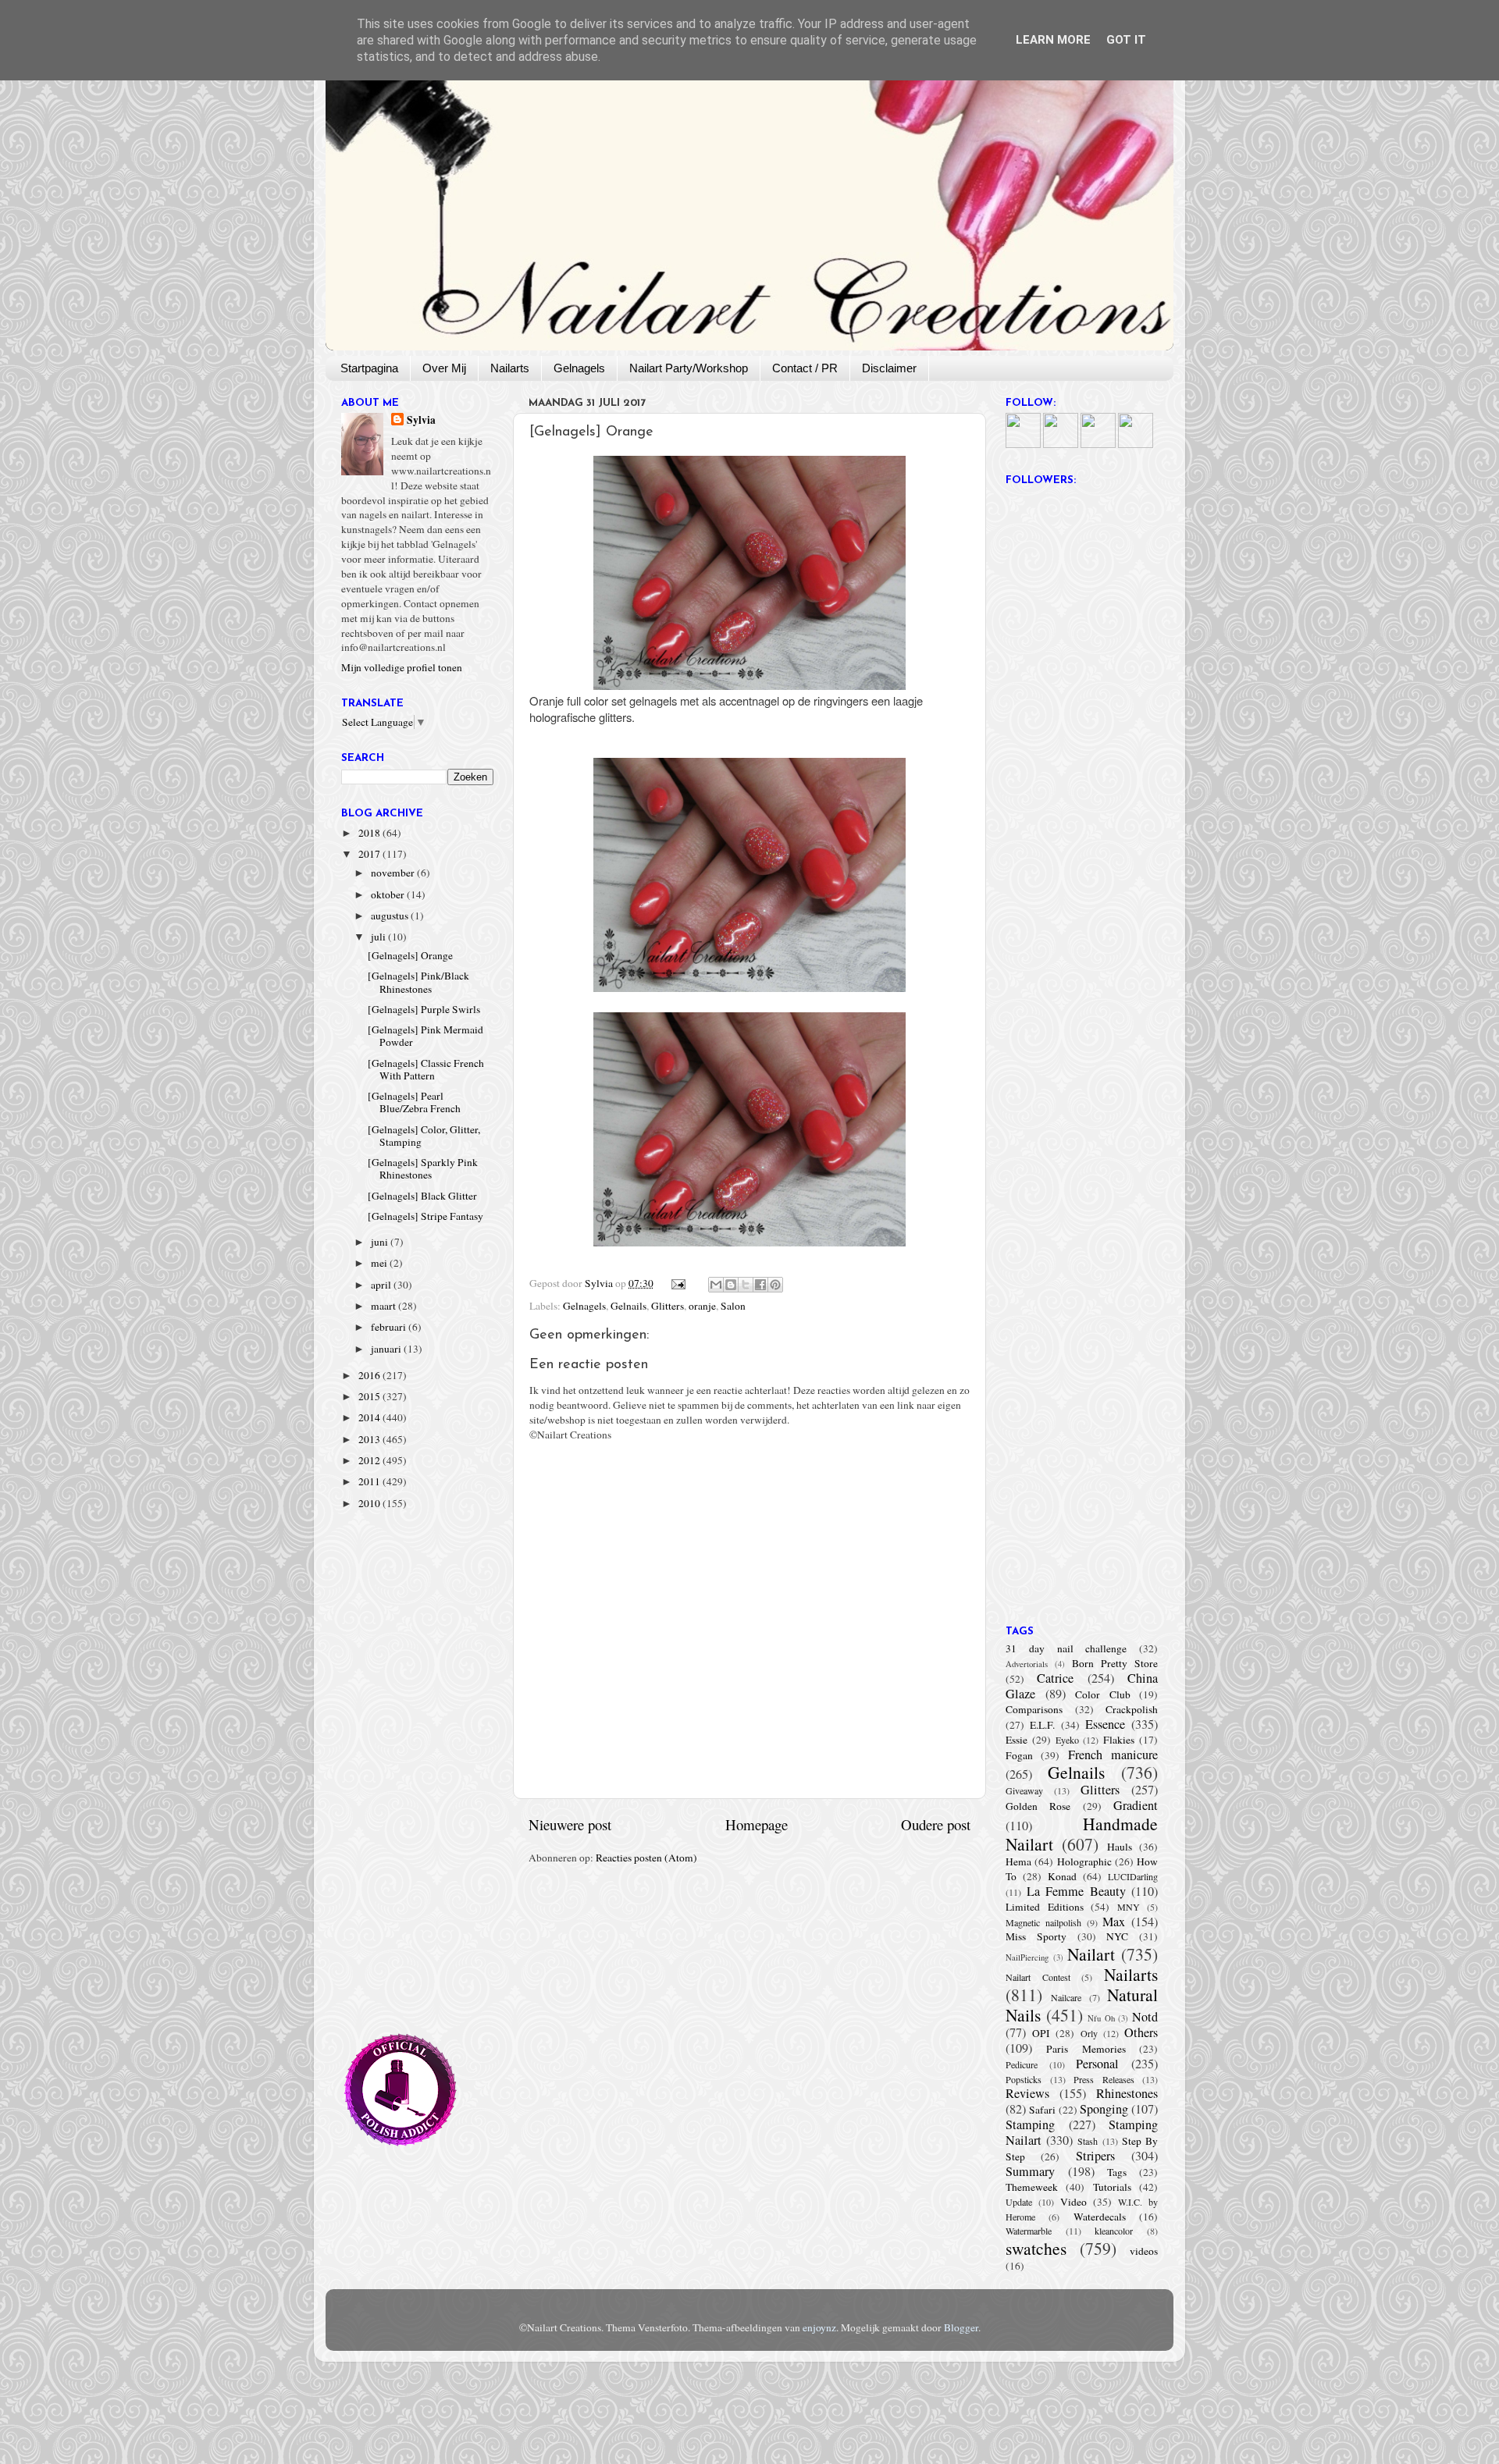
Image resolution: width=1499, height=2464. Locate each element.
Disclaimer (889, 368)
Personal (1097, 2064)
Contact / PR (805, 368)
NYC (1117, 1936)
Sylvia (421, 420)
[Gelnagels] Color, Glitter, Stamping (424, 1136)
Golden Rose (1038, 1806)
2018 (370, 833)
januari (387, 1349)
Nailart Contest (1038, 1977)
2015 (370, 1396)
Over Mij (444, 368)
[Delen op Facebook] (760, 1285)
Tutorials (1112, 2187)
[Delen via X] (746, 1285)
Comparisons (1034, 1709)
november (394, 873)
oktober (389, 894)
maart (385, 1306)
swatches (1036, 2248)
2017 (370, 854)
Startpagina (369, 368)
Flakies (1119, 1740)
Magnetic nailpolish (1043, 1922)
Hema (1018, 1861)
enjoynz (819, 2327)
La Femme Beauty (1076, 1891)
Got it (1126, 40)
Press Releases (1104, 2079)
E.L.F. (1042, 1725)
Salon (733, 1306)
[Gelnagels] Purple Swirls (424, 1009)
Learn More (1053, 40)
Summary (1030, 2171)
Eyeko (1067, 1740)
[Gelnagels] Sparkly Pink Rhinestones (423, 1168)
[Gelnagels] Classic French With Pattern (426, 1069)
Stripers (1095, 2156)
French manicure (1113, 1755)
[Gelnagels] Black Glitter (422, 1196)
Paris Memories (1086, 2049)
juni (381, 1242)
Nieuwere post (570, 1824)
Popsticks (1024, 2079)
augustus (391, 916)
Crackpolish (1132, 1709)
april (382, 1285)
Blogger (961, 2327)
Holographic (1084, 1861)
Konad (1062, 1876)
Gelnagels (579, 368)
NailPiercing (1027, 1957)
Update (1019, 2202)
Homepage (757, 1824)
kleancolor (1114, 2231)
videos (1144, 2251)
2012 (370, 1460)
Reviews (1027, 2093)
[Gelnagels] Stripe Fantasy (425, 1216)
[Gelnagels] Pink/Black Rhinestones (418, 982)
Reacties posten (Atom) (646, 1858)
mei (380, 1263)
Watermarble (1029, 2231)
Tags (1117, 2172)
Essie (1017, 1740)
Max (1114, 1922)
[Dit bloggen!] (731, 1285)
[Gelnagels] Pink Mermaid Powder (425, 1036)
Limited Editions (1045, 1907)
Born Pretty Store (1115, 1663)
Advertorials (1027, 1664)
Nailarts (510, 368)
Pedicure (1022, 2064)
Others (1141, 2032)
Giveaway (1024, 1790)
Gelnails (628, 1306)
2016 (370, 1375)
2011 (370, 1481)
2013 (370, 1439)
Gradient (1136, 1805)
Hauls (1120, 1847)
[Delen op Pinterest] (775, 1285)
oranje (702, 1306)
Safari (1042, 2110)
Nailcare (1066, 1997)
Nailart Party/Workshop (689, 368)
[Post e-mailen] (678, 1283)
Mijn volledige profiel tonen (402, 667)
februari (390, 1327)
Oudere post (936, 1824)
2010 (370, 1503)
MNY (1129, 1907)
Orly (1089, 2033)
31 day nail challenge (1066, 1648)
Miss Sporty (1036, 1936)
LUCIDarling (1133, 1876)
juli (379, 937)
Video (1074, 2202)
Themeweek (1032, 2187)
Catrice (1055, 1678)
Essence (1105, 1724)
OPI (1041, 2033)
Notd (1145, 2017)
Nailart (1091, 1954)
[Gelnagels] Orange (410, 955)
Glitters (668, 1306)
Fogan (1019, 1755)
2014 (370, 1417)
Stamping (1030, 2124)
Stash (1088, 2141)
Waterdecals (1100, 2217)
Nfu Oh (1101, 2018)
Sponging (1104, 2109)
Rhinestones (1127, 2093)
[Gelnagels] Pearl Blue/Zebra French (414, 1102)
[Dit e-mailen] (716, 1285)
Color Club (1103, 1694)
